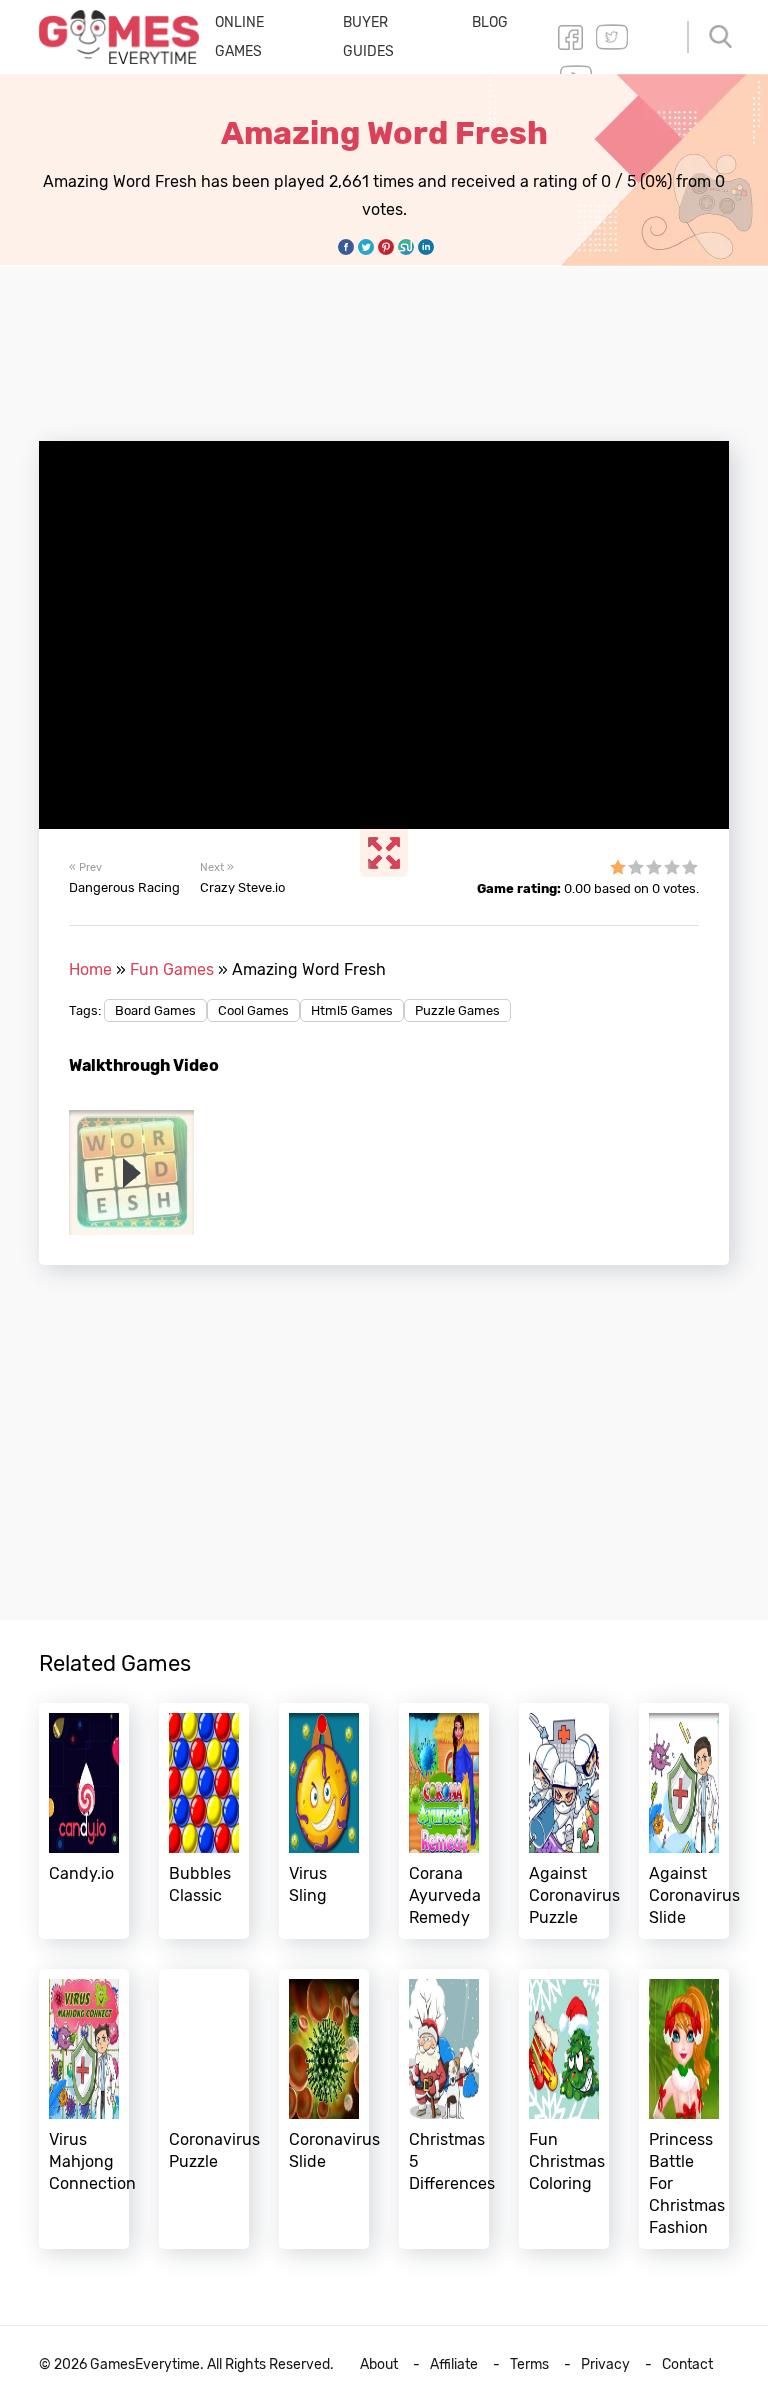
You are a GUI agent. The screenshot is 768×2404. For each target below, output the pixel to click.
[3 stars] (654, 867)
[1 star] (618, 867)
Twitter (612, 37)
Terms (529, 2364)
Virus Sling (324, 1821)
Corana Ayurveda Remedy (444, 1821)
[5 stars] (690, 867)
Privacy (605, 2364)
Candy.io (84, 1821)
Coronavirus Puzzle (204, 2109)
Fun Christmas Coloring (564, 2109)
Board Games (155, 1010)
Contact (687, 2364)
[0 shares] (346, 247)
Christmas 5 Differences (444, 2109)
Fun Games (172, 969)
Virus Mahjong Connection (84, 2109)
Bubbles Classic (204, 1821)
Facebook (570, 37)
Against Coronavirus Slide (684, 1821)
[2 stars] (636, 867)
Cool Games (253, 1010)
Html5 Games (352, 1010)
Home (90, 969)
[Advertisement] (403, 342)
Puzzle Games (457, 1010)
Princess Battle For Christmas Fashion (684, 2109)
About (379, 2364)
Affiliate (454, 2364)
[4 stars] (672, 867)
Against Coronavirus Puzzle (564, 1821)
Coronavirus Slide (324, 2109)
